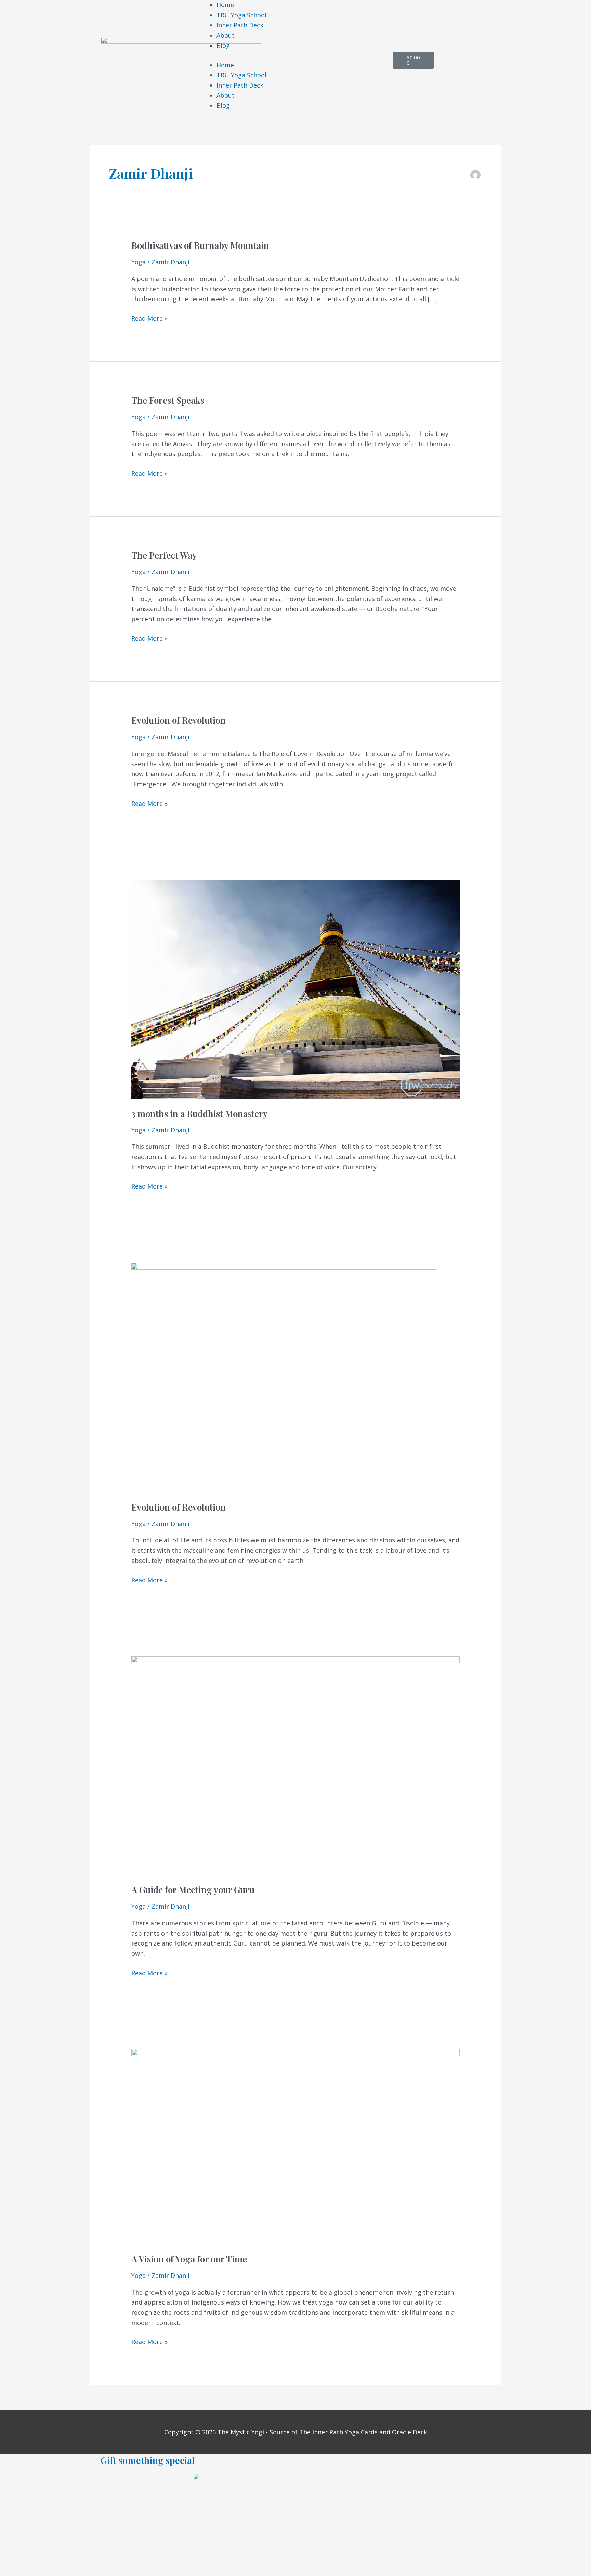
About (226, 35)
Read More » (149, 318)
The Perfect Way (164, 555)
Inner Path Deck (240, 25)
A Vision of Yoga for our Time (189, 2259)
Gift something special (148, 2460)
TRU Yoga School (241, 15)
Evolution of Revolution (179, 720)
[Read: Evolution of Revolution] (284, 1377)
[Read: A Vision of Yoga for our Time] (295, 2146)
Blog (223, 45)
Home (225, 5)
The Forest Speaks (168, 400)
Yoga (139, 262)
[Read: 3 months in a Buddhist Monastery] (295, 988)
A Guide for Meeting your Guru (193, 1890)
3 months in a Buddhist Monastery (199, 1113)
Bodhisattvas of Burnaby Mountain (200, 245)
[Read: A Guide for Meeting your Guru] (295, 1765)
